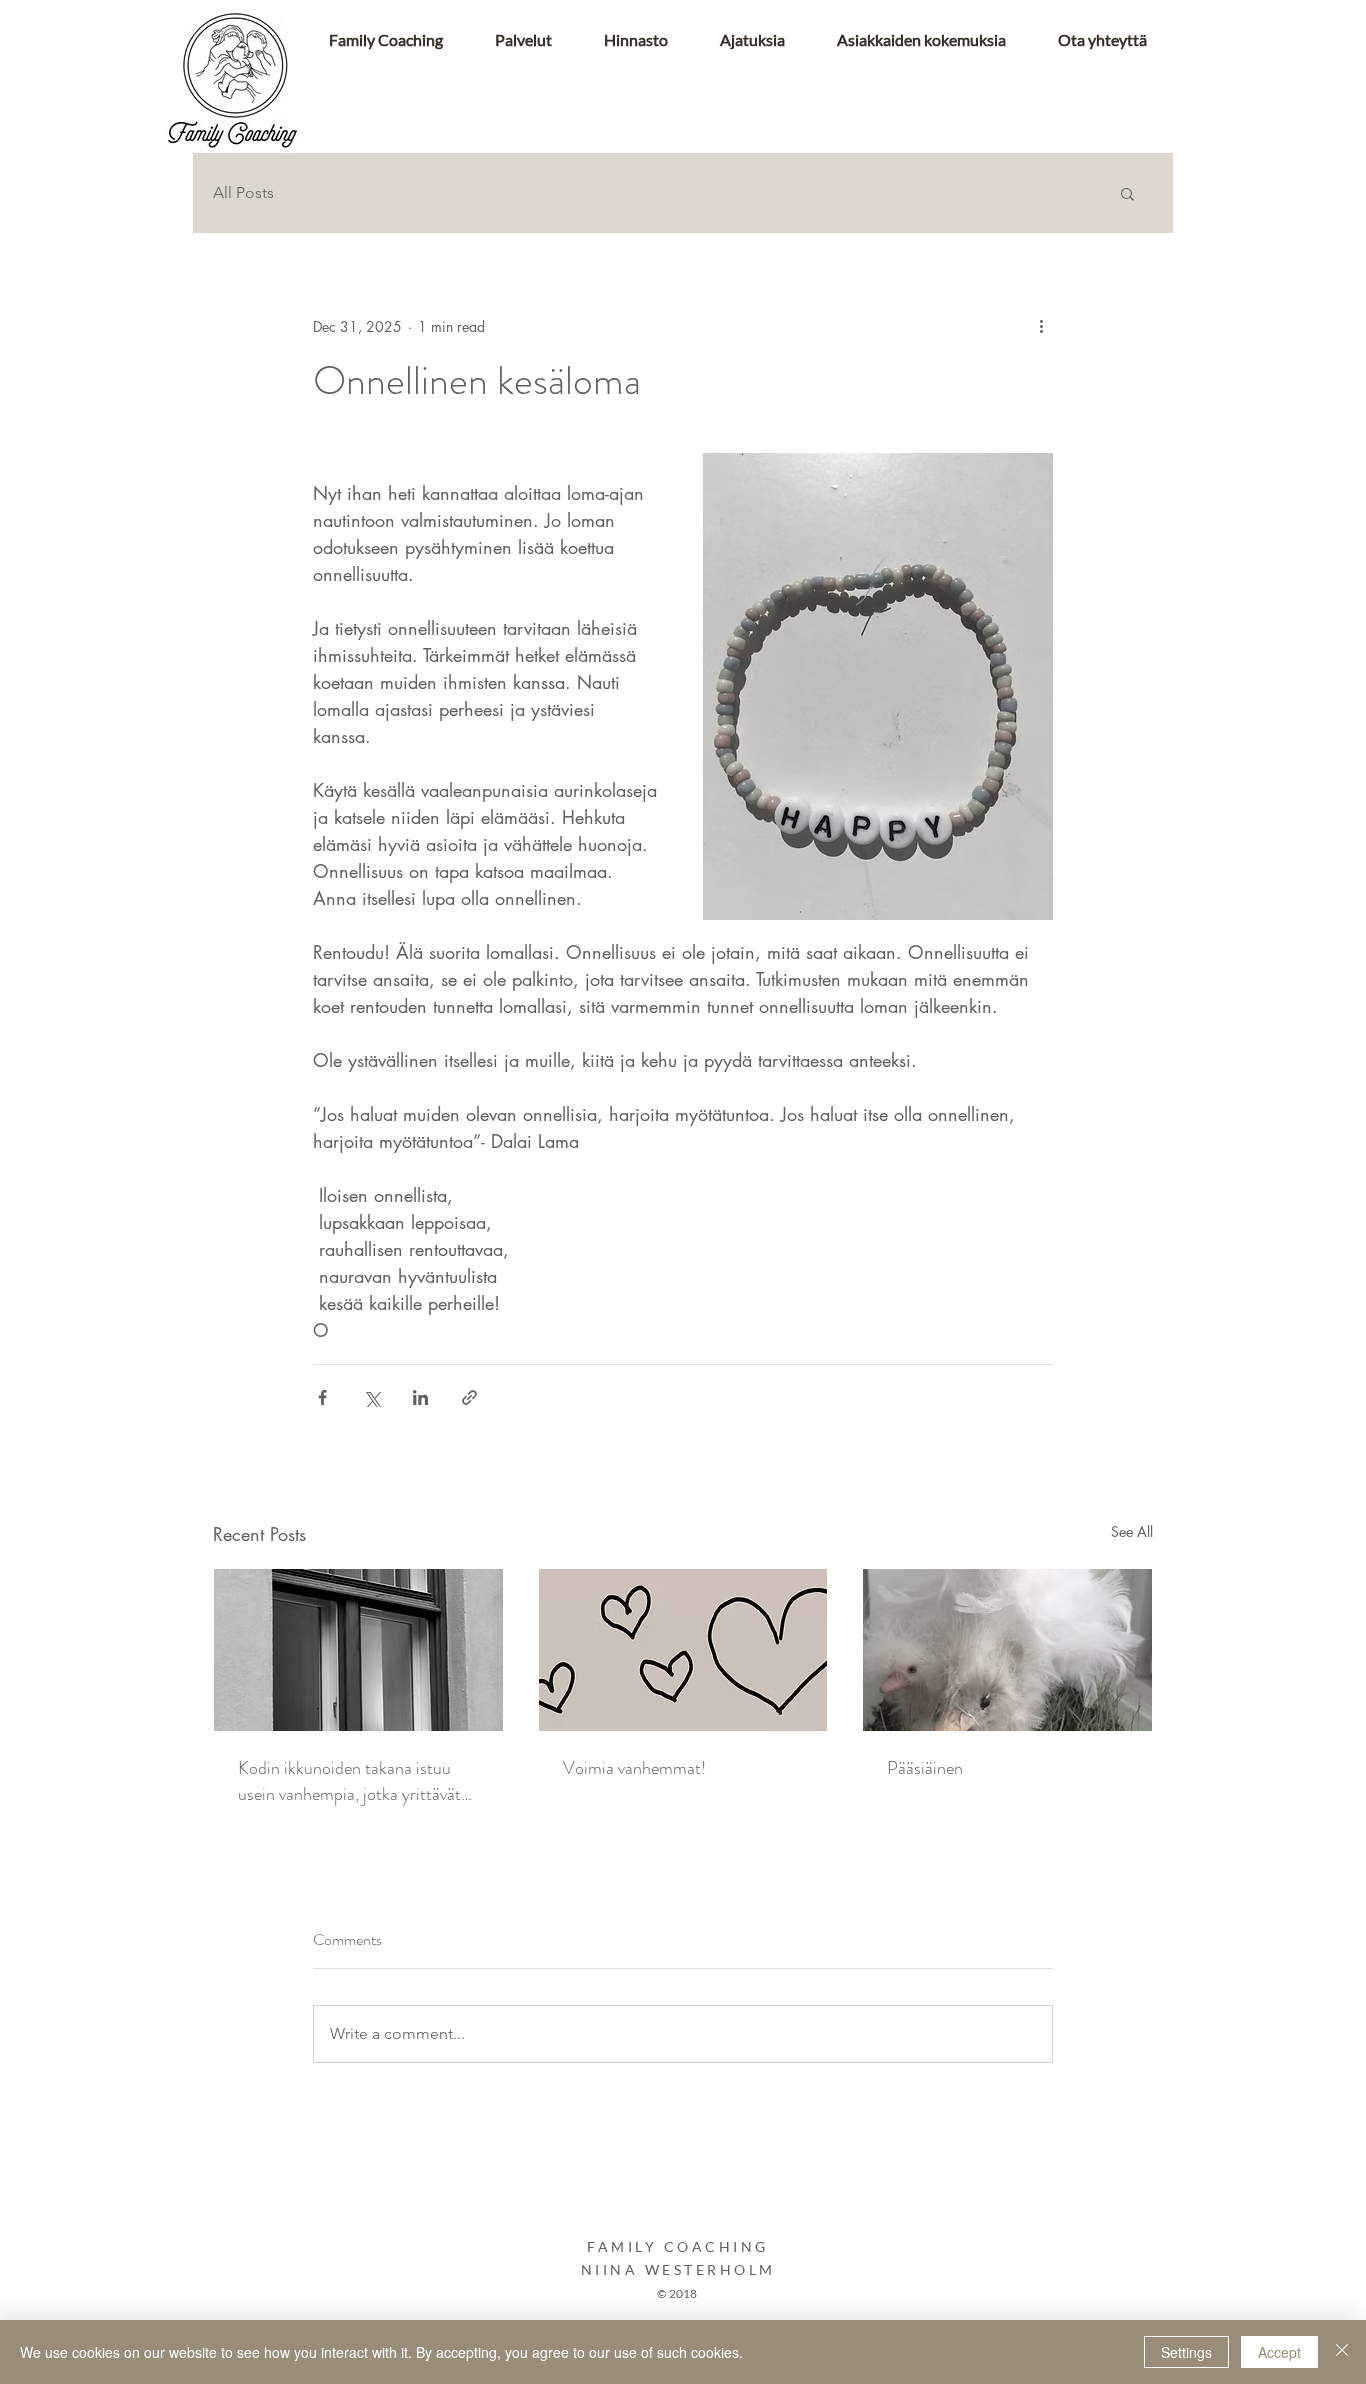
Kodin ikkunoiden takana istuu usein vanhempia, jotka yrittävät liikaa (349, 1781)
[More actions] (1041, 326)
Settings (1186, 2352)
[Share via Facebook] (322, 1397)
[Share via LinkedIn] (420, 1397)
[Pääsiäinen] (1007, 1650)
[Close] (1342, 2352)
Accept (1279, 2352)
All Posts (243, 192)
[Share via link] (469, 1397)
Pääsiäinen (925, 1768)
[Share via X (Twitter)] (371, 1397)
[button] (1127, 193)
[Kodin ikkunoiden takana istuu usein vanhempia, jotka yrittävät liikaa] (358, 1650)
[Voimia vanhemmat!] (683, 1650)
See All (1132, 1531)
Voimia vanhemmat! (634, 1768)
